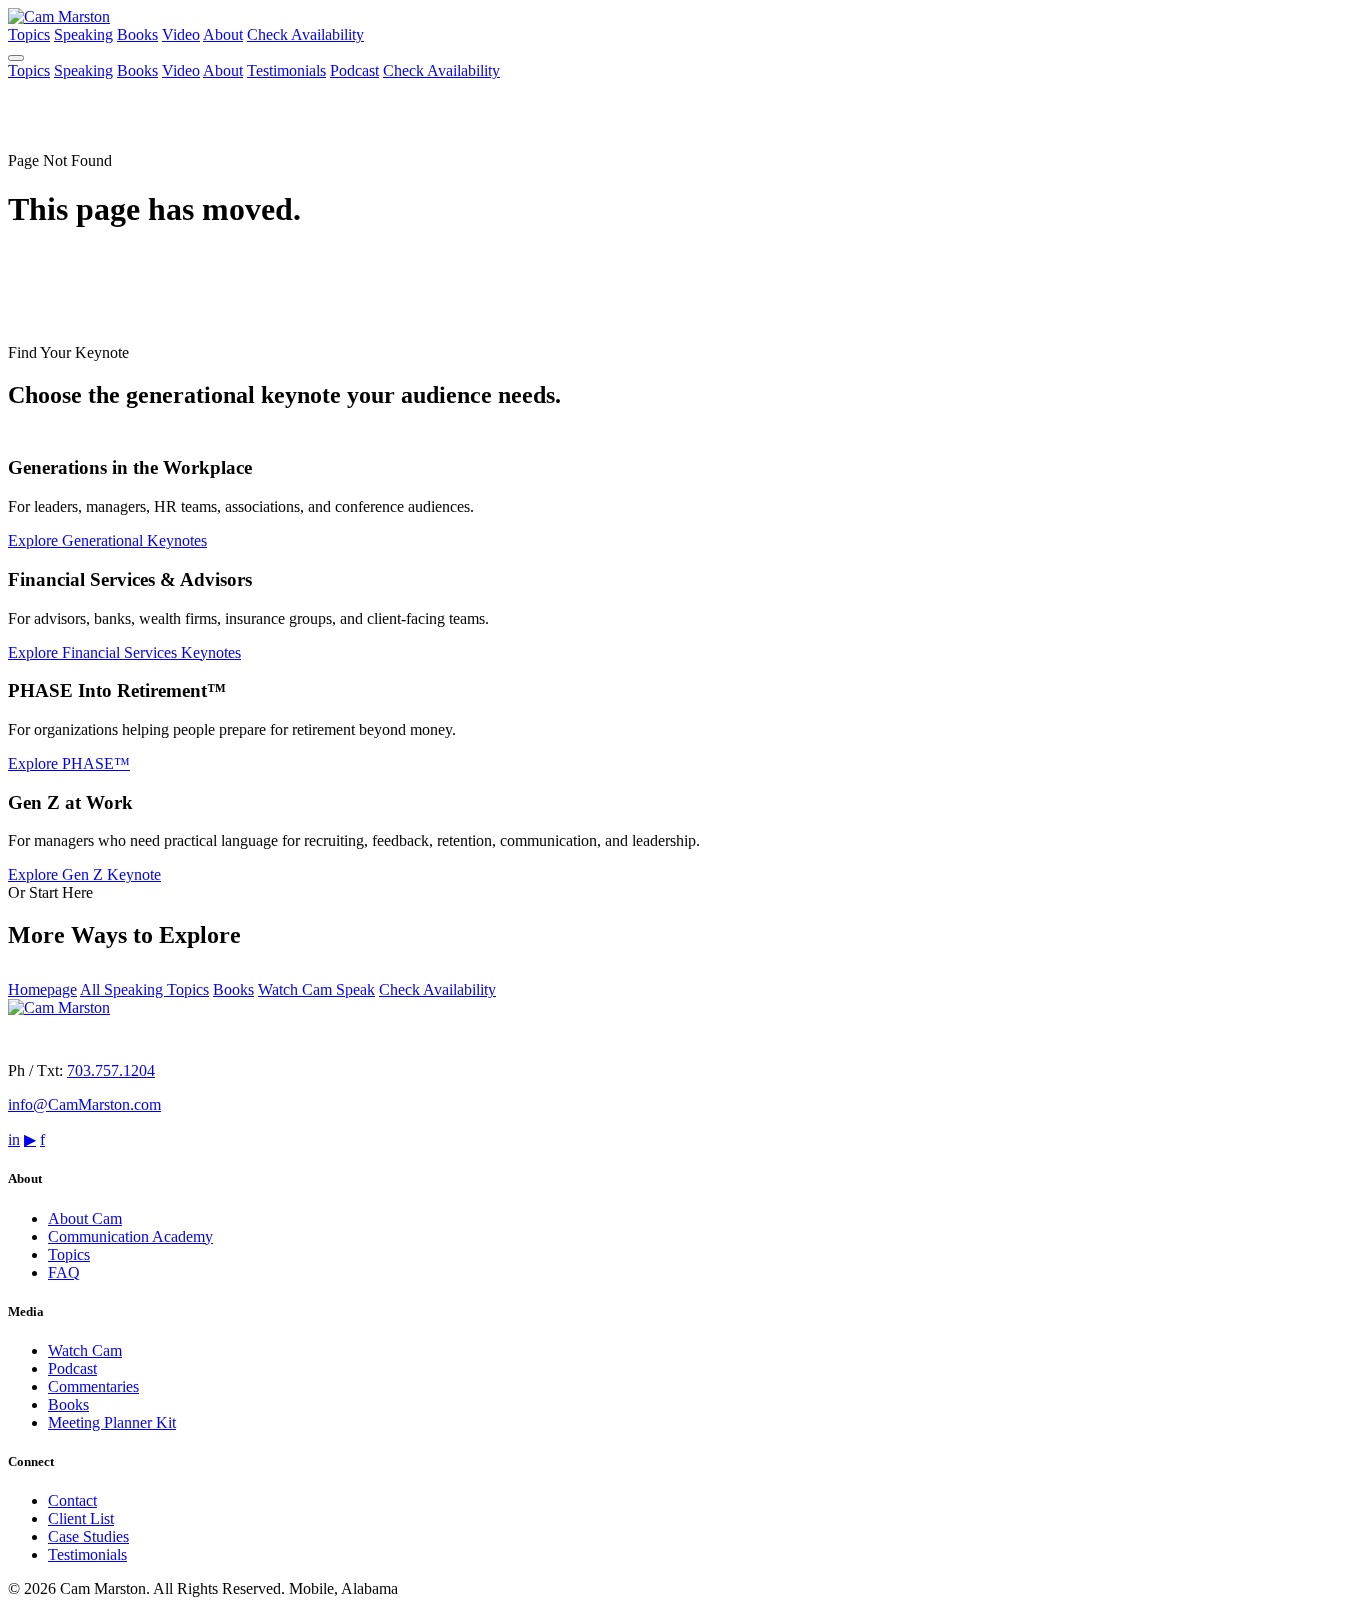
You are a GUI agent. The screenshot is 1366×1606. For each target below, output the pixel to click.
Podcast (354, 70)
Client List (81, 1518)
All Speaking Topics (144, 989)
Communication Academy (130, 1236)
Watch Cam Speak (316, 989)
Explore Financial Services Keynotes (124, 652)
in (14, 1139)
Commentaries (93, 1386)
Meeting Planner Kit (112, 1422)
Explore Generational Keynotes (107, 540)
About (223, 34)
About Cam (85, 1218)
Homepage (42, 989)
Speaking (83, 34)
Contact (72, 1500)
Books (137, 34)
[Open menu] (16, 58)
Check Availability (305, 34)
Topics (29, 34)
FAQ (64, 1272)
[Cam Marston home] (59, 16)
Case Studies (88, 1536)
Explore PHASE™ (69, 763)
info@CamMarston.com (84, 1104)
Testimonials (286, 70)
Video (181, 34)
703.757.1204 (111, 1070)
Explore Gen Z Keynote (84, 874)
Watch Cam (85, 1350)
